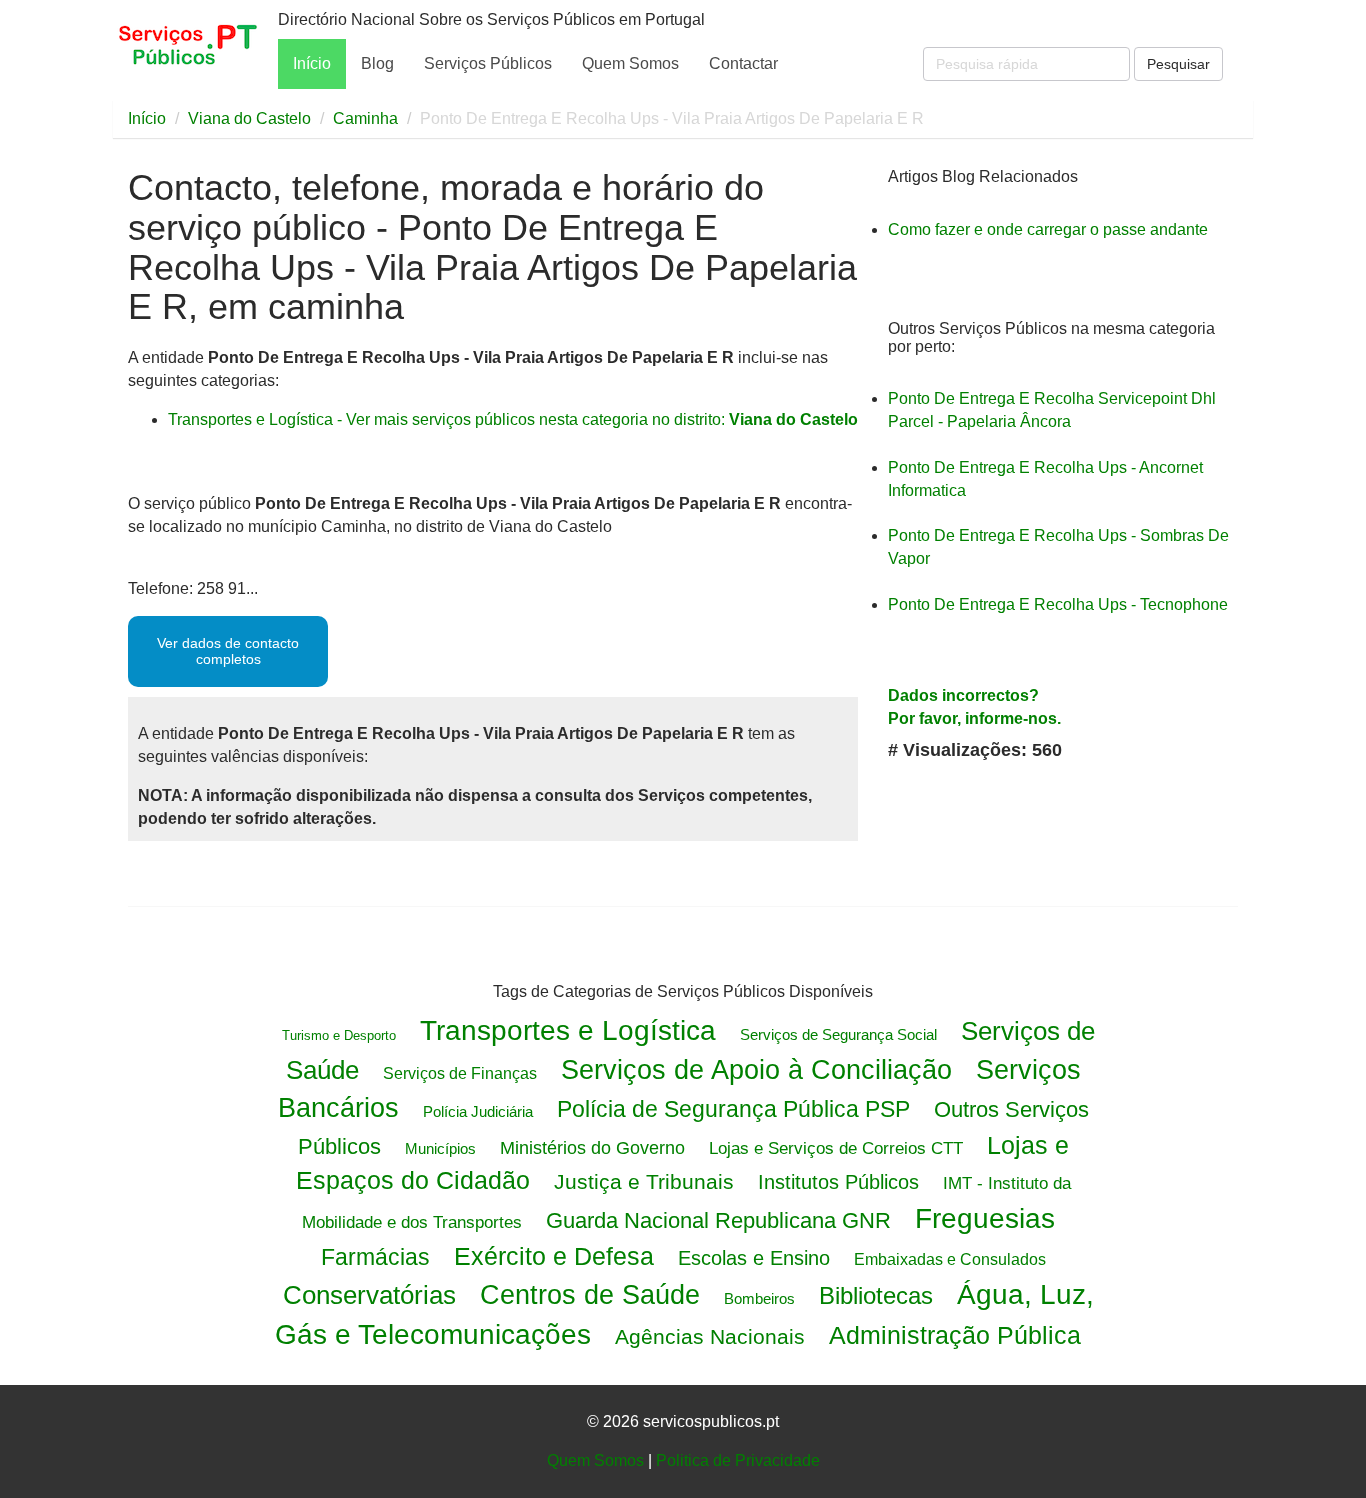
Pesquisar (1178, 64)
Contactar (743, 63)
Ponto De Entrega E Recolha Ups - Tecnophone (1058, 604)
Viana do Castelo (249, 118)
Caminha (365, 118)
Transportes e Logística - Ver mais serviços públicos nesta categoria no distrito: (513, 419)
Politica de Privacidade (738, 1460)
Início (312, 63)
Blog (377, 63)
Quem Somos (630, 63)
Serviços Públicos (488, 63)
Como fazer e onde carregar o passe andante (1048, 229)
